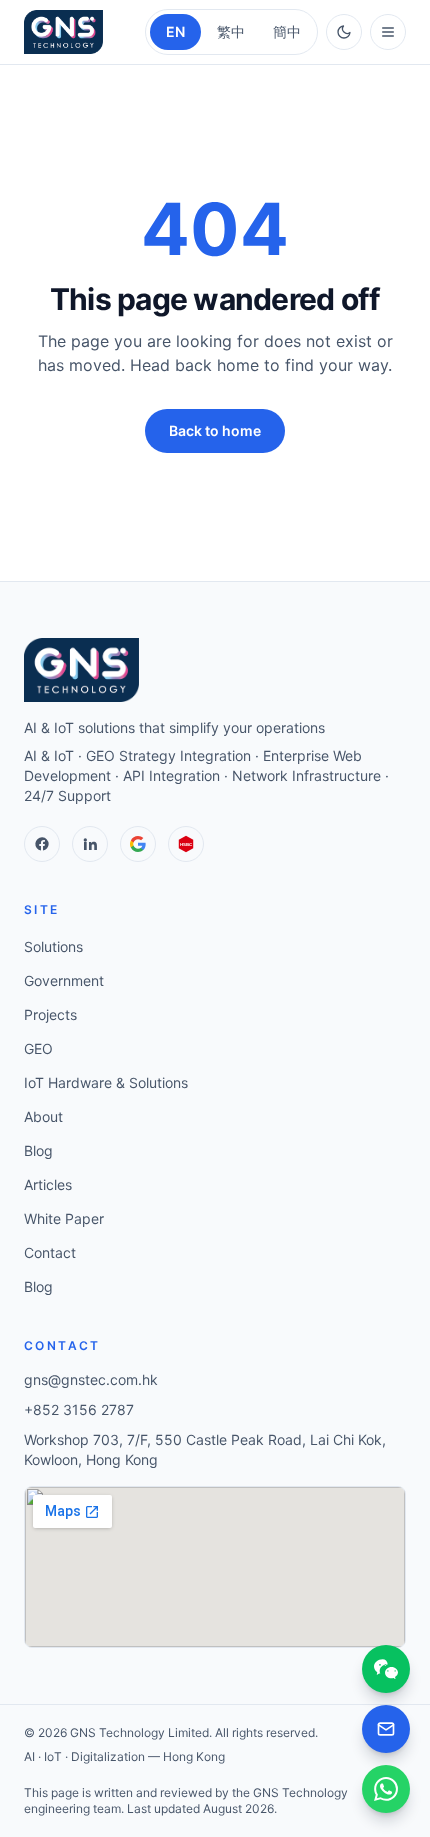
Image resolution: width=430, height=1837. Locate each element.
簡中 (287, 31)
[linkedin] (90, 844)
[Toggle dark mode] (344, 32)
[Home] (63, 32)
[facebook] (42, 844)
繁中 (231, 31)
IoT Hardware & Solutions (106, 1082)
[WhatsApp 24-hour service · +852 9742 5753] (386, 1789)
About (43, 1116)
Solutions (53, 946)
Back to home (215, 430)
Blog (38, 1150)
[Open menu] (388, 32)
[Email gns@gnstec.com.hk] (386, 1729)
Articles (48, 1184)
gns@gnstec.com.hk (91, 1379)
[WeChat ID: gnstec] (386, 1669)
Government (64, 980)
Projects (50, 1014)
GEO (38, 1048)
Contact (50, 1252)
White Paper (64, 1218)
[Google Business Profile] (138, 844)
